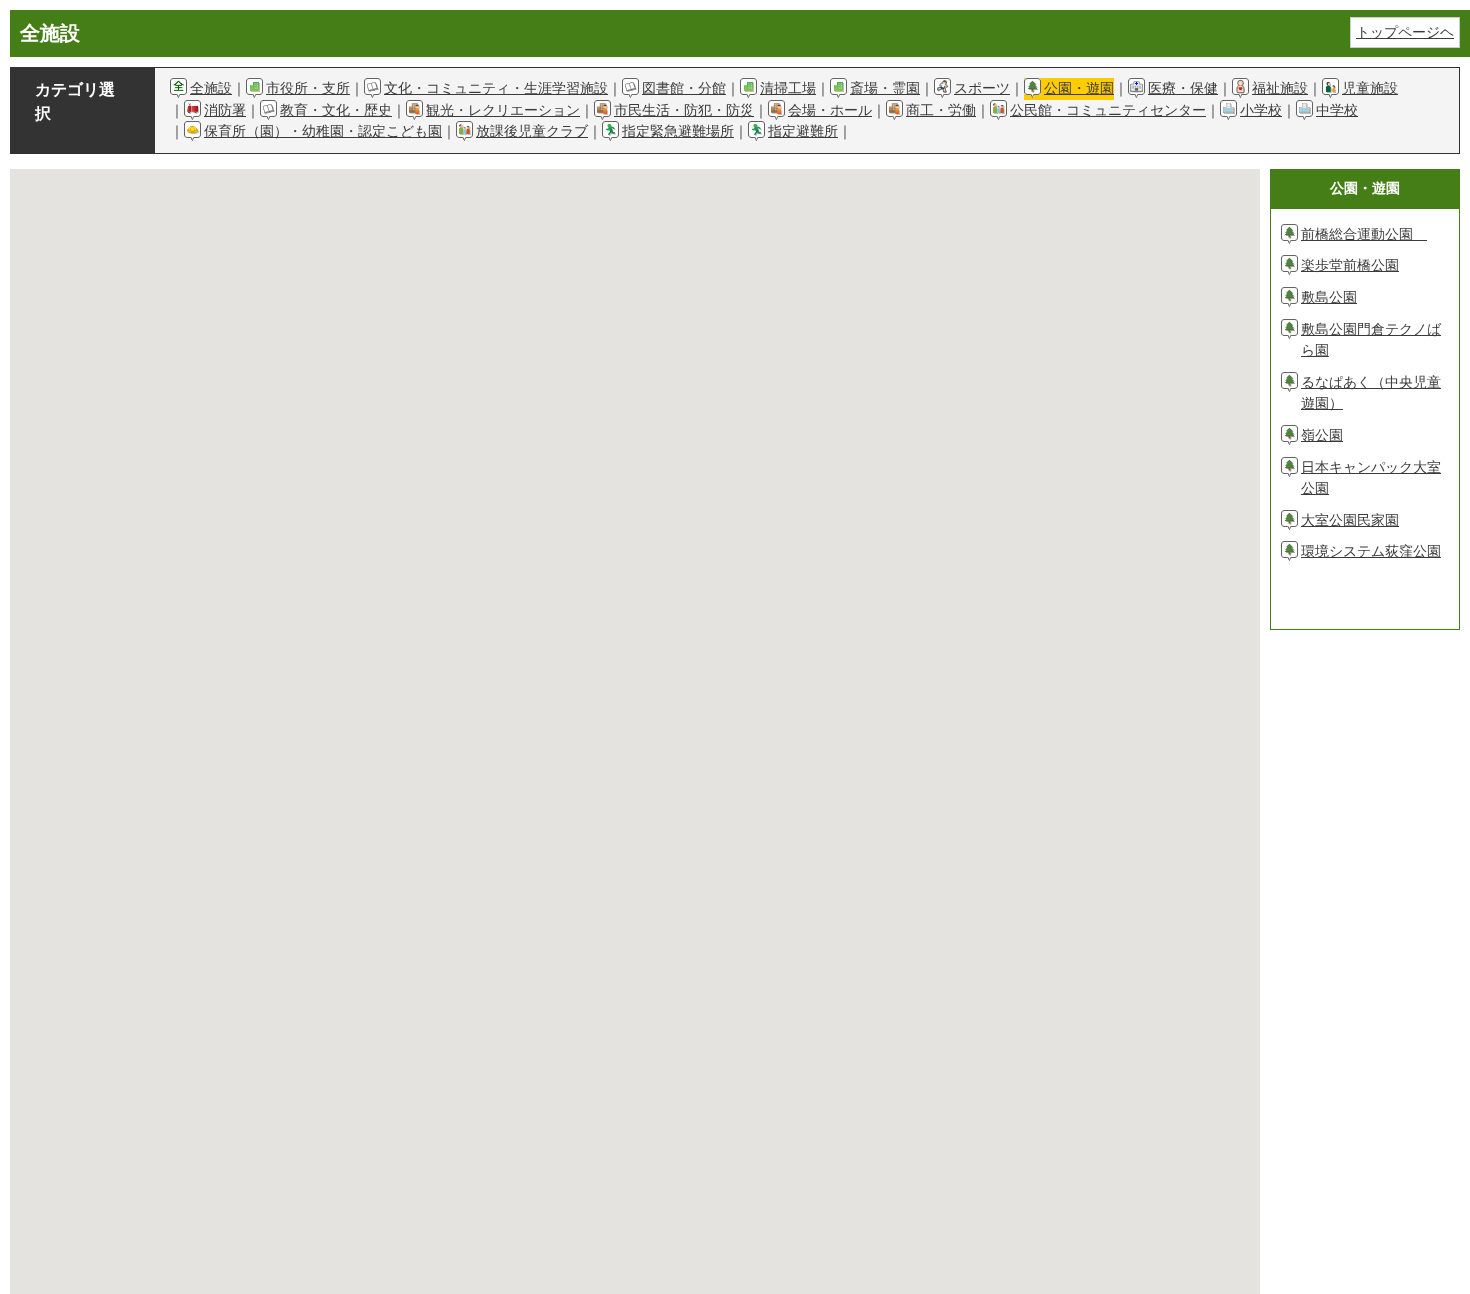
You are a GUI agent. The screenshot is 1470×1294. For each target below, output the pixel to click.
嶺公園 (1322, 435)
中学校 (1337, 110)
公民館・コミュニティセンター (1108, 110)
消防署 (225, 110)
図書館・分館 (684, 88)
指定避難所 (803, 131)
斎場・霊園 (885, 88)
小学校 (1261, 110)
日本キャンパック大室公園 (1371, 478)
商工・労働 (941, 110)
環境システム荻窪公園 (1371, 551)
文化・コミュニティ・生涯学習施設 (496, 88)
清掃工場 (788, 88)
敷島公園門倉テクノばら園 (1371, 340)
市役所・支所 (308, 88)
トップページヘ (1405, 32)
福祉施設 (1280, 88)
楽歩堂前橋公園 (1350, 265)
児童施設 (1370, 88)
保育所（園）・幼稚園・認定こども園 (323, 131)
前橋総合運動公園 (1364, 234)
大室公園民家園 (1350, 520)
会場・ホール (830, 110)
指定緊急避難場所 (678, 131)
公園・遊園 (1079, 88)
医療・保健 (1183, 88)
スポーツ (982, 88)
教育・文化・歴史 (336, 110)
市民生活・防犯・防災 (684, 110)
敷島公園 (1329, 297)
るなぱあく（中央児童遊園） (1371, 393)
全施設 (211, 88)
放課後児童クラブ (532, 131)
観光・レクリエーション (503, 110)
